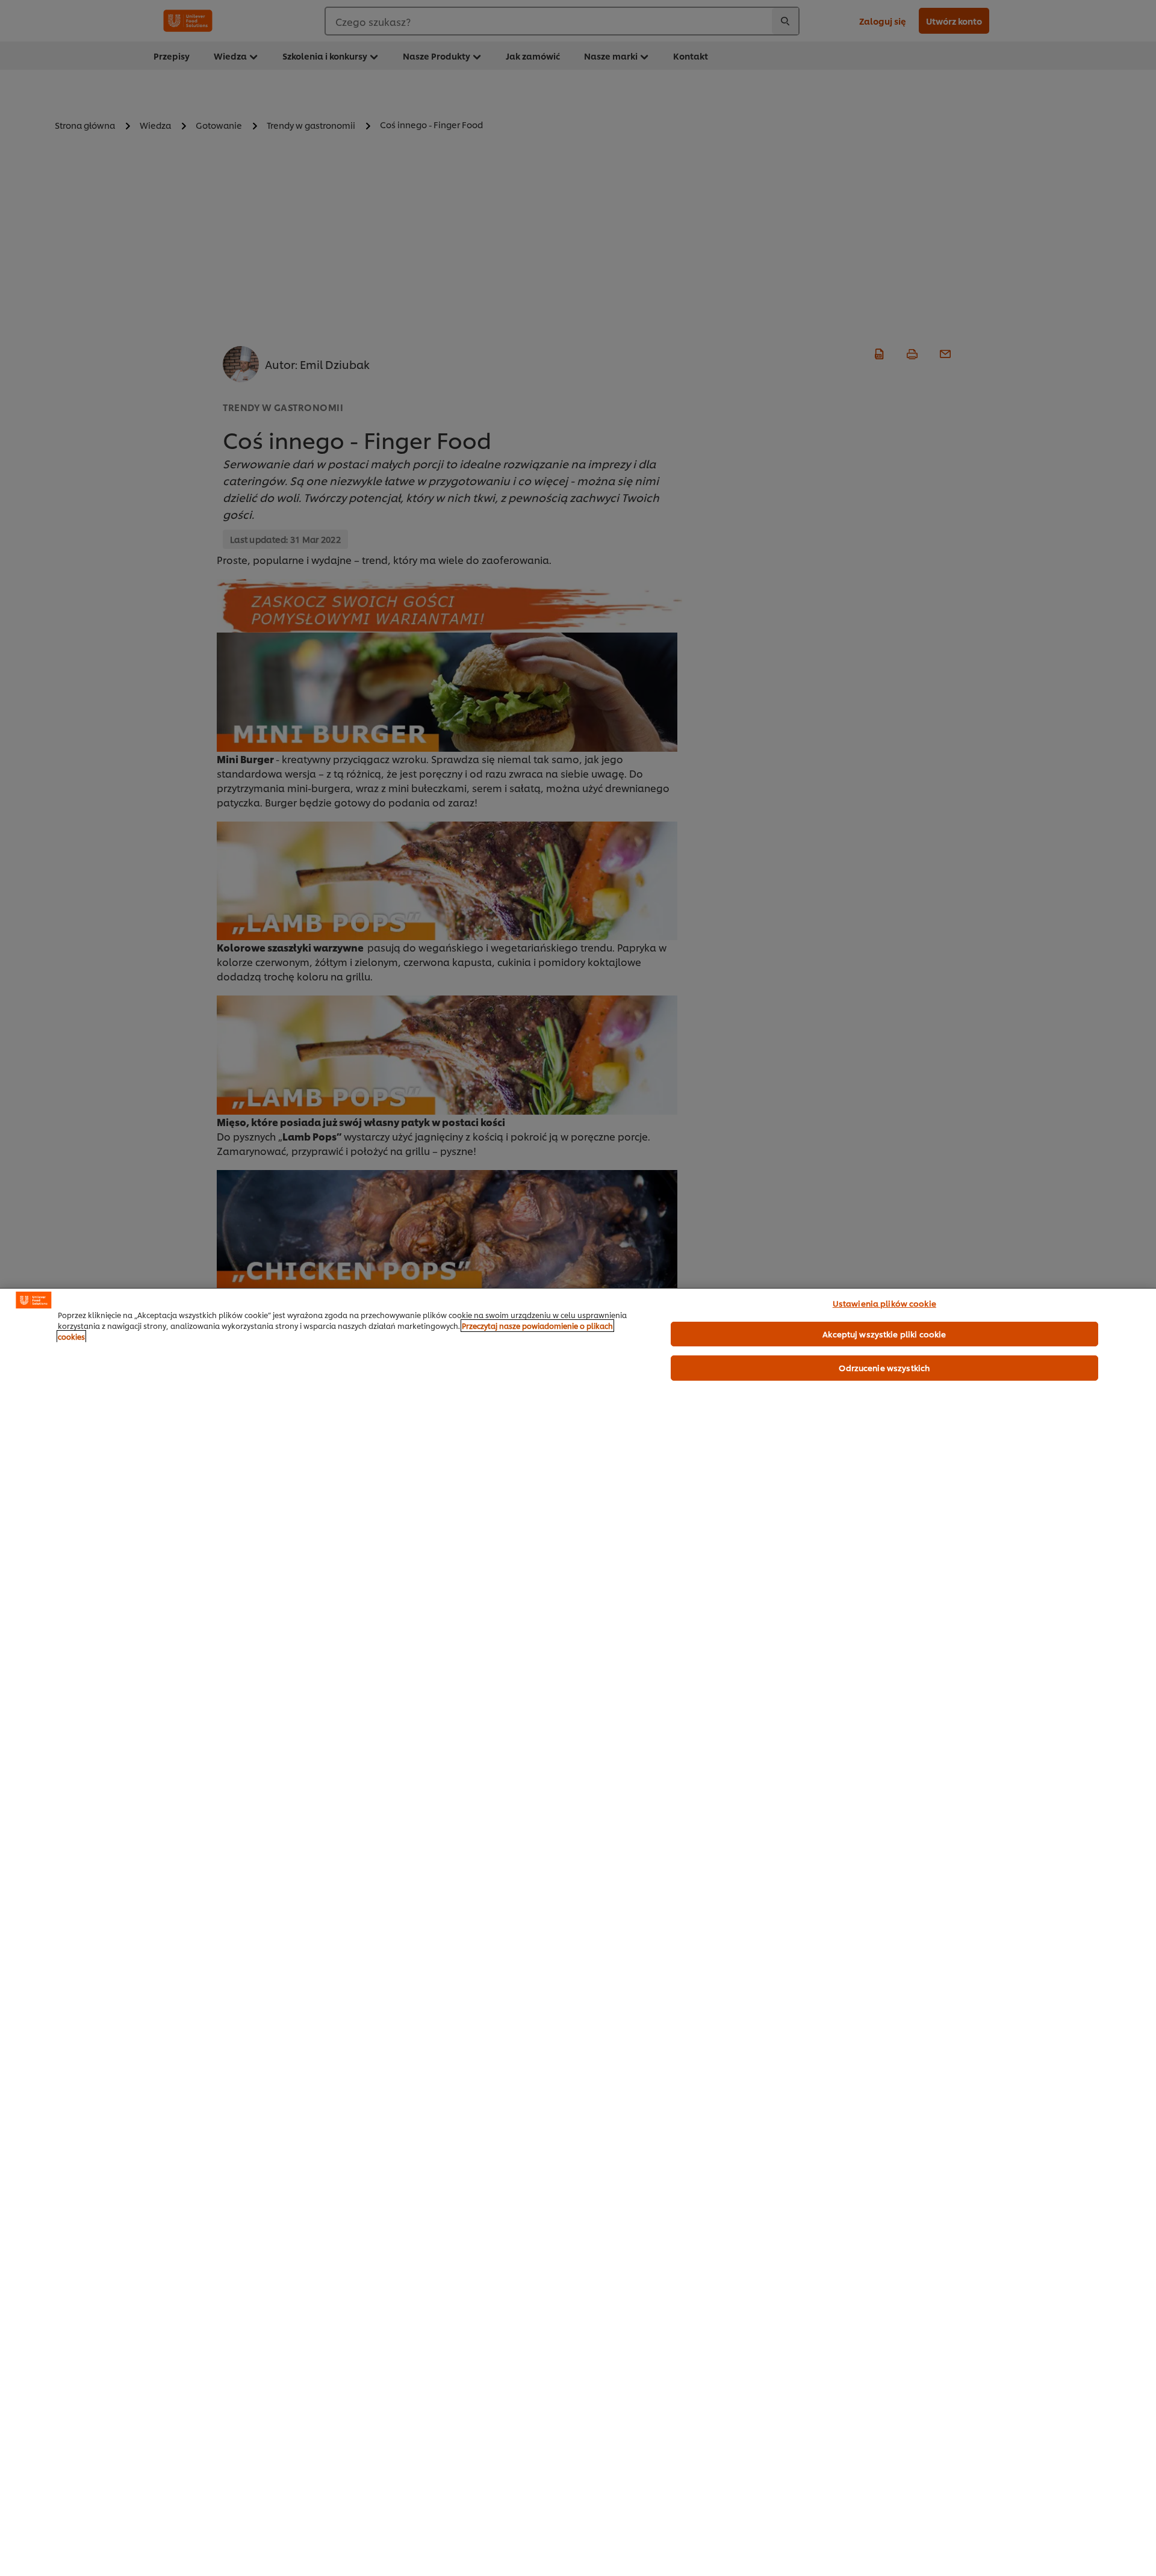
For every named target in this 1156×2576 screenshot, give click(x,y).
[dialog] (578, 1932)
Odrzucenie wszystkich (884, 1367)
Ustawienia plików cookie (884, 1303)
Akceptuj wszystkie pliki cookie (884, 1334)
